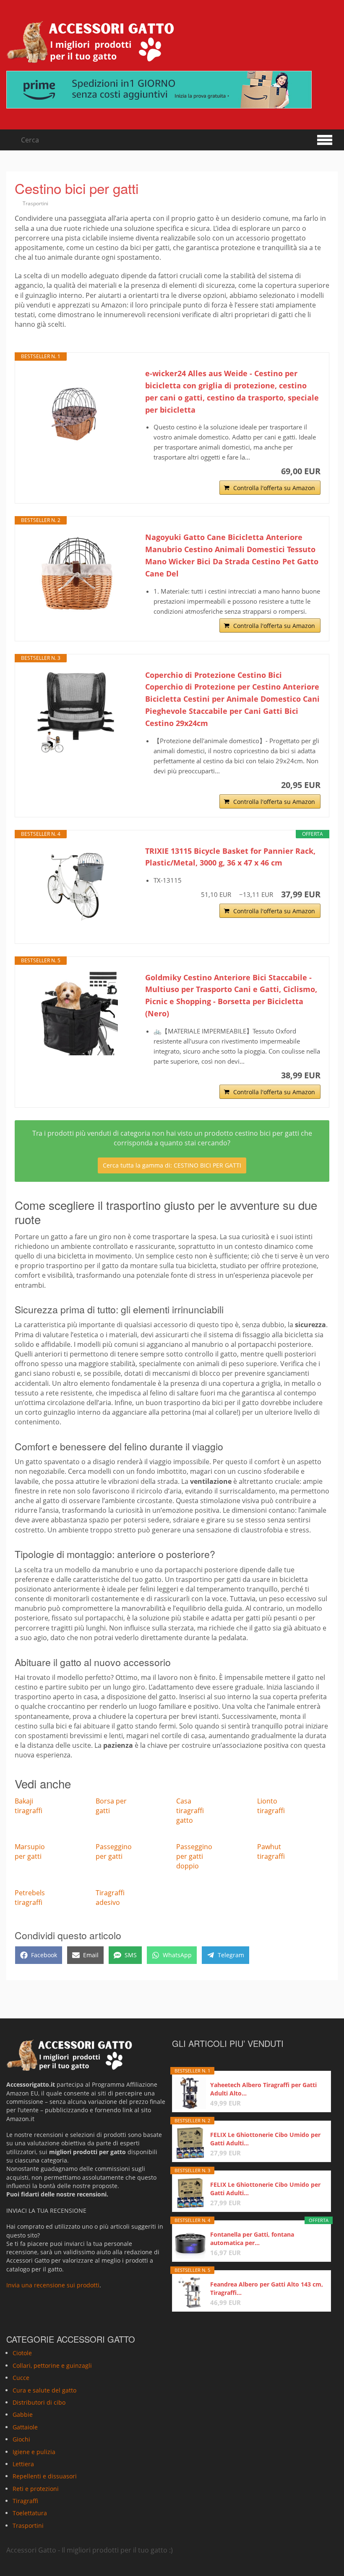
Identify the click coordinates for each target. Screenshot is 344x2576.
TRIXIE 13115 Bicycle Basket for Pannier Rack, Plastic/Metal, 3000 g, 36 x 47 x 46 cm (230, 857)
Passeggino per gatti (114, 1851)
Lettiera (23, 2464)
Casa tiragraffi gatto (190, 1811)
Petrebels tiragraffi (30, 1898)
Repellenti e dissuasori (45, 2477)
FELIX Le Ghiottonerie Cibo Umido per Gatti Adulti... (265, 2139)
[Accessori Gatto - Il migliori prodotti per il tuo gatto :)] (90, 42)
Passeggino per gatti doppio (194, 1856)
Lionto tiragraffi (271, 1806)
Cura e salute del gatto (44, 2390)
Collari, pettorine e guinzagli (52, 2365)
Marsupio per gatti (30, 1851)
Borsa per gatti (111, 1806)
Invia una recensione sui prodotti (53, 2285)
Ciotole (22, 2353)
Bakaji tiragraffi (29, 1806)
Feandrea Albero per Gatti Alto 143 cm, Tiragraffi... (267, 2288)
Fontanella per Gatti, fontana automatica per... (252, 2239)
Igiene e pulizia (34, 2452)
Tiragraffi (25, 2501)
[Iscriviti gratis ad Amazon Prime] (172, 90)
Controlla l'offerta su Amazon (274, 488)
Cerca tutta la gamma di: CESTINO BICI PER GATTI (172, 1165)
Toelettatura (30, 2513)
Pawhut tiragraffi (271, 1851)
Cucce (21, 2378)
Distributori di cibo (39, 2402)
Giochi (21, 2440)
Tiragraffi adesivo (110, 1898)
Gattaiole (25, 2427)
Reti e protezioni (36, 2489)
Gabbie (23, 2415)
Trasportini (35, 203)
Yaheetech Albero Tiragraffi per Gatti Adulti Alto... (263, 2089)
